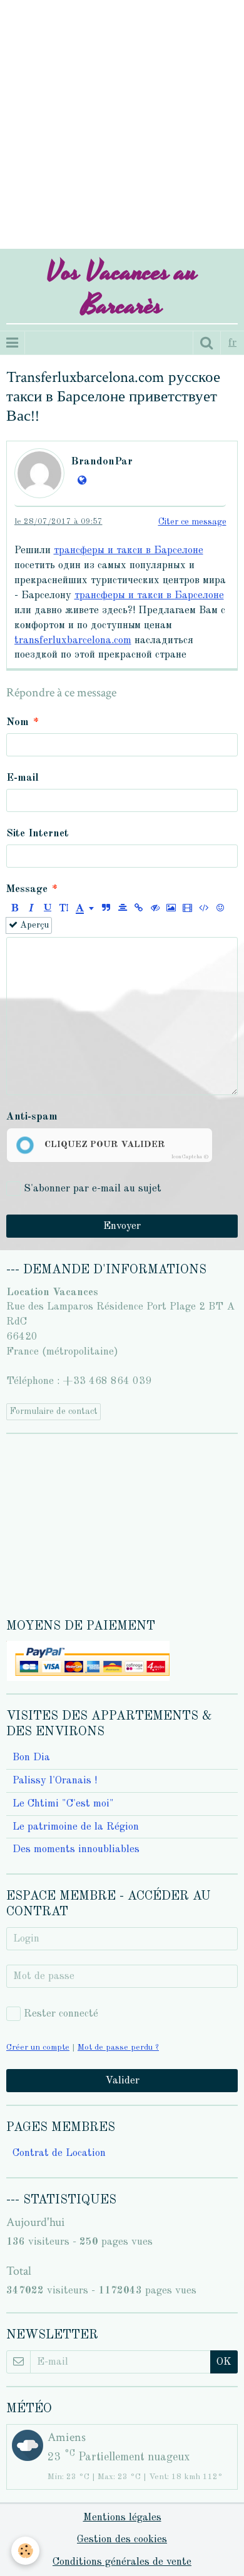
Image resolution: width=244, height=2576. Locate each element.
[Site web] (82, 481)
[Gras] (15, 909)
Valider (122, 2081)
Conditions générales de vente (122, 2562)
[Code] (204, 909)
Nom (18, 722)
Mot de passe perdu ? (118, 2047)
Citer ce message (192, 522)
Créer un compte (38, 2047)
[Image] (171, 909)
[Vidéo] (187, 909)
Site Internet (38, 834)
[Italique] (31, 909)
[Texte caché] (155, 909)
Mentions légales (122, 2518)
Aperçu (33, 925)
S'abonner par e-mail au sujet (93, 1189)
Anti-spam (32, 1117)
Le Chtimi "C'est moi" (63, 1804)
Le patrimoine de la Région (76, 1827)
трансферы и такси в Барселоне (129, 550)
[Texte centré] (122, 909)
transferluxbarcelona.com (73, 640)
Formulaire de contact (53, 1411)
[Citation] (106, 909)
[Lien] (139, 909)
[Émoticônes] (220, 909)
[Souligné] (47, 909)
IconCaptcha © (190, 1157)
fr (232, 343)
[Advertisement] (122, 122)
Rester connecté (61, 2014)
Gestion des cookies (122, 2539)
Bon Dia (31, 1757)
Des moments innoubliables (76, 1849)
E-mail (23, 778)
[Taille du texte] (64, 909)
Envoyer (122, 1226)
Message (27, 889)
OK (224, 2362)
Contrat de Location (59, 2153)
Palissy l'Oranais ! (55, 1781)
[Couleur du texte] (85, 909)
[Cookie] (25, 2551)
